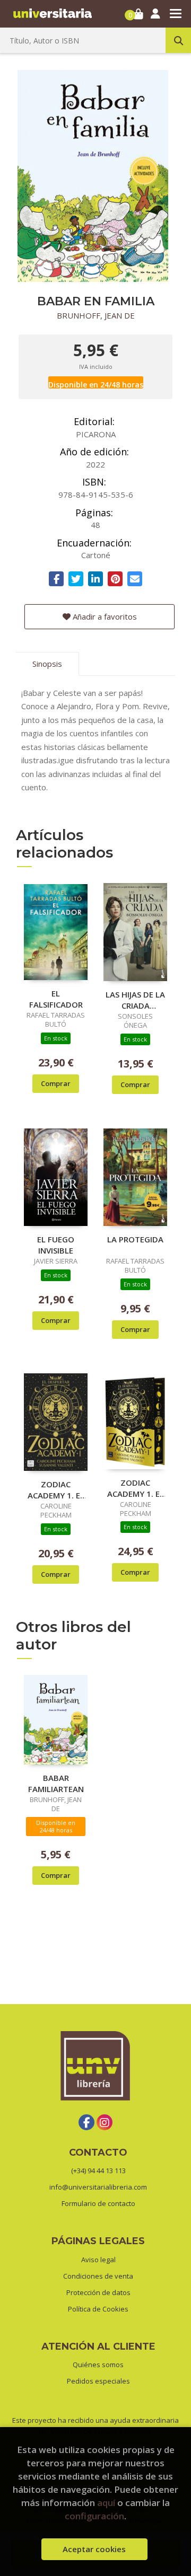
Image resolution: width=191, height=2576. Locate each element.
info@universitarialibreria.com (98, 2187)
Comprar (56, 1083)
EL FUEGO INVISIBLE (56, 1245)
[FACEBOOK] (86, 2122)
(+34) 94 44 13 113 (98, 2171)
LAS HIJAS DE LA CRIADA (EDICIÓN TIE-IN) (135, 1000)
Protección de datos (98, 2292)
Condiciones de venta (98, 2276)
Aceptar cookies (94, 2549)
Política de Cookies (98, 2309)
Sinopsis (47, 664)
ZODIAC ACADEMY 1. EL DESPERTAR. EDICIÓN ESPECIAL (136, 1488)
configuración (94, 2516)
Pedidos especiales (98, 2381)
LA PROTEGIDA (135, 1239)
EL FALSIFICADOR (56, 999)
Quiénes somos (98, 2365)
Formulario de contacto (98, 2203)
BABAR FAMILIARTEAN (56, 1783)
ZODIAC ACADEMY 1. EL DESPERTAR (56, 1489)
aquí (106, 2503)
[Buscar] (178, 40)
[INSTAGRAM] (105, 2122)
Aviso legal (98, 2260)
